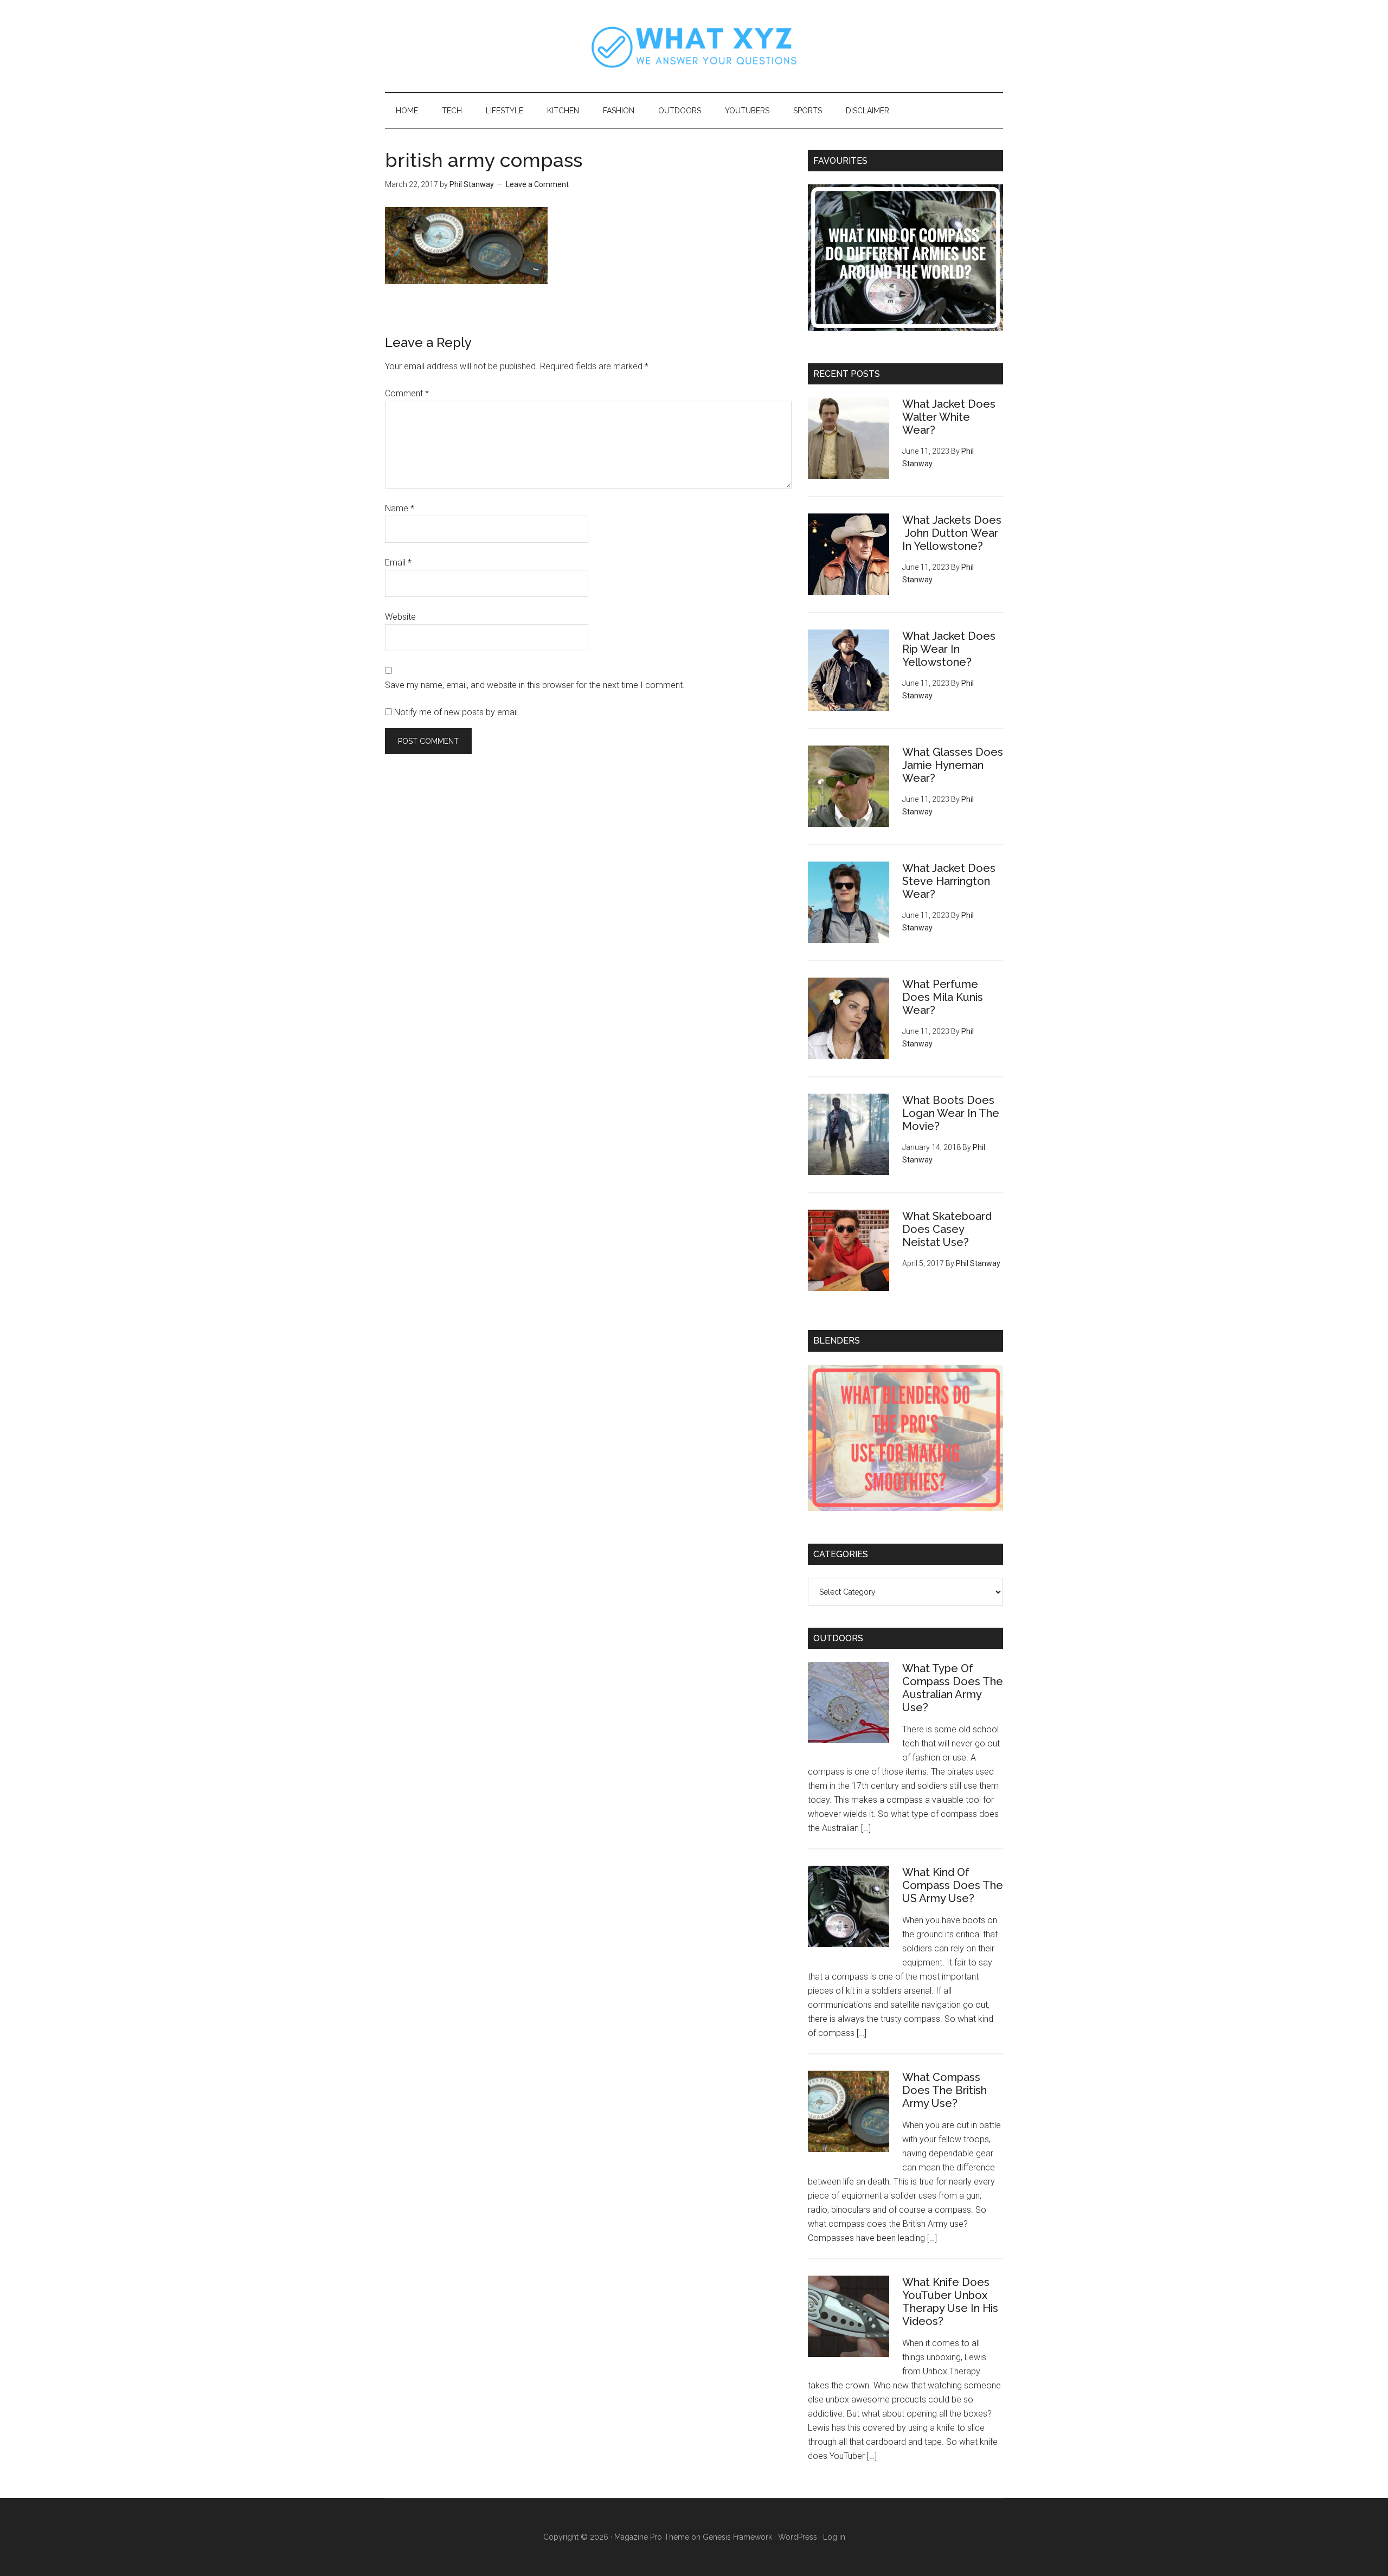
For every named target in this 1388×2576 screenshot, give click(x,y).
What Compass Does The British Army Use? (944, 2090)
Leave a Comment (537, 184)
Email (398, 563)
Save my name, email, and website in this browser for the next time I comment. (535, 685)
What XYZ (694, 46)
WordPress (798, 2537)
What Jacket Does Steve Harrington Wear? (949, 881)
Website (400, 617)
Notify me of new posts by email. (457, 712)
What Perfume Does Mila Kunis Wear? (943, 997)
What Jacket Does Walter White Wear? (949, 417)
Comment (407, 393)
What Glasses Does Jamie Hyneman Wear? (953, 765)
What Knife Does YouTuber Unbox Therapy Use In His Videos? (950, 2302)
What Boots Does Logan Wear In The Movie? (951, 1113)
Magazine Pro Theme (652, 2537)
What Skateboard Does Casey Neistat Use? (947, 1229)
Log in (834, 2537)
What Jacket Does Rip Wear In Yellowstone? (949, 649)
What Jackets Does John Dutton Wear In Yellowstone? (952, 533)
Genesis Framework (737, 2537)
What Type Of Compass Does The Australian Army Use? (953, 1688)
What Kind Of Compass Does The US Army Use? (953, 1885)
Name (400, 508)
